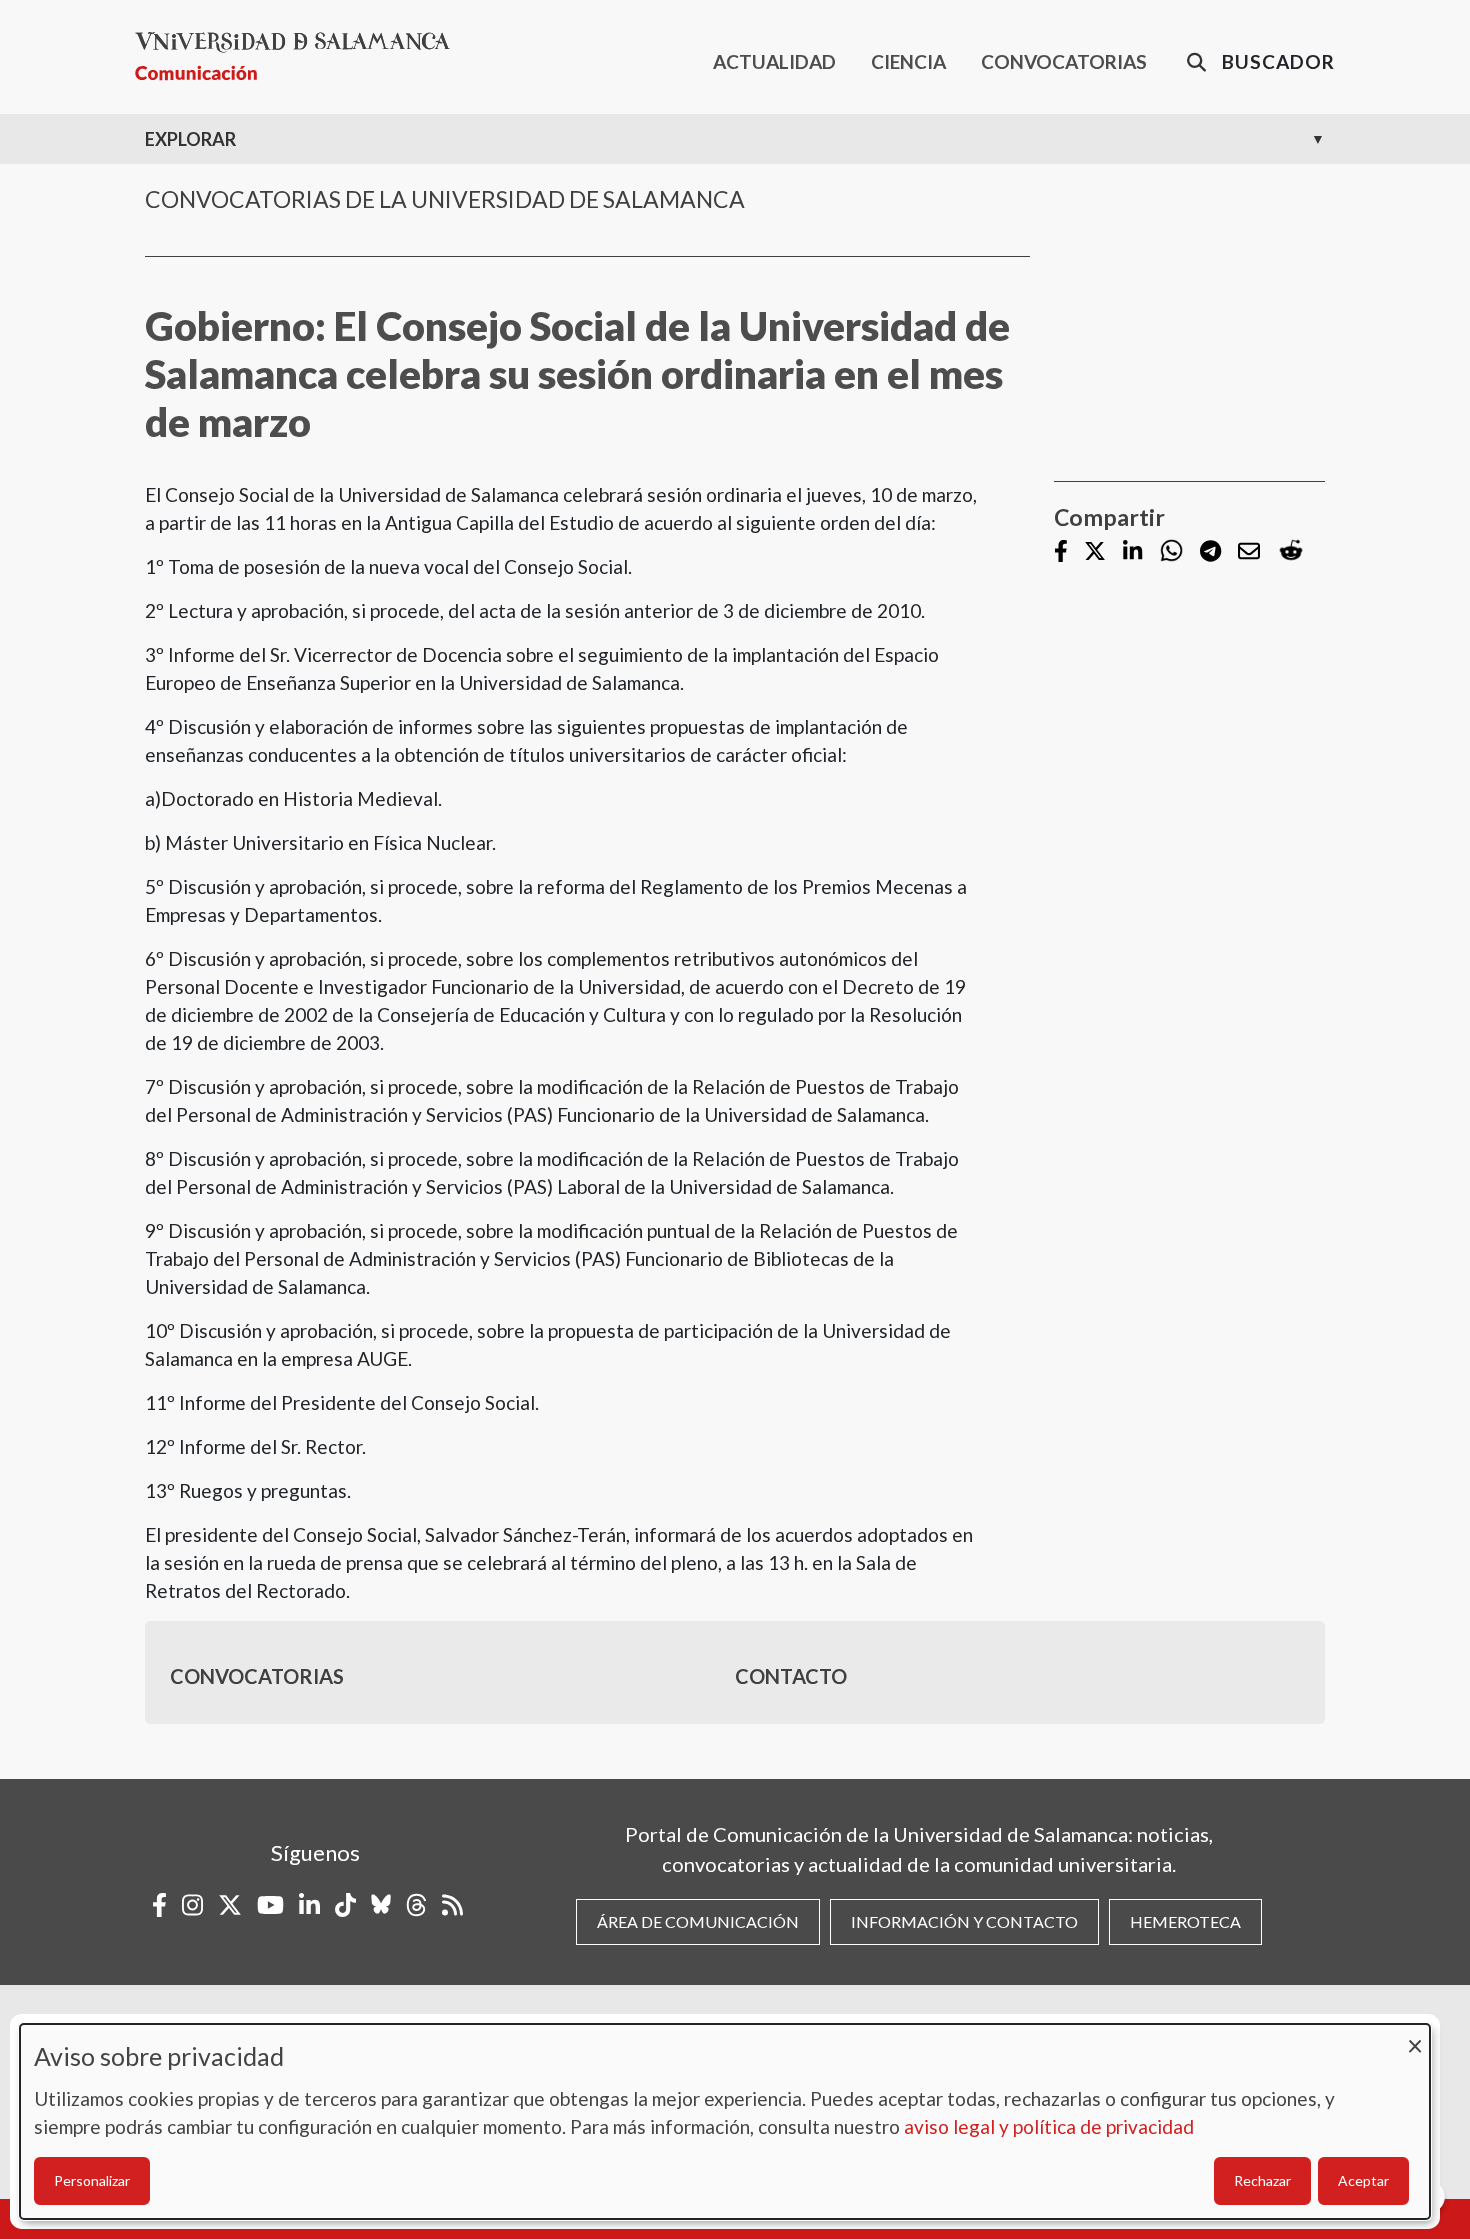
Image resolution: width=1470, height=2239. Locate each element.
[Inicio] (300, 56)
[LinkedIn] (1132, 552)
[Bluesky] (381, 1905)
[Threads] (416, 1905)
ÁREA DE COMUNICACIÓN (698, 1921)
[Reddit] (1291, 551)
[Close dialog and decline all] (1415, 2036)
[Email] (1249, 552)
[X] (1095, 552)
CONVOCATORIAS (1064, 61)
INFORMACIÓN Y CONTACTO (964, 1921)
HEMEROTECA (1185, 1921)
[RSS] (452, 1905)
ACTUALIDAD (774, 61)
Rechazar (1262, 2180)
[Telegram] (1210, 552)
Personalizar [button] (92, 2180)
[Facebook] (1061, 552)
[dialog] (725, 2121)
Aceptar (1363, 2180)
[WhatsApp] (1171, 551)
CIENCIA (908, 61)
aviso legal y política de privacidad (1049, 2126)
